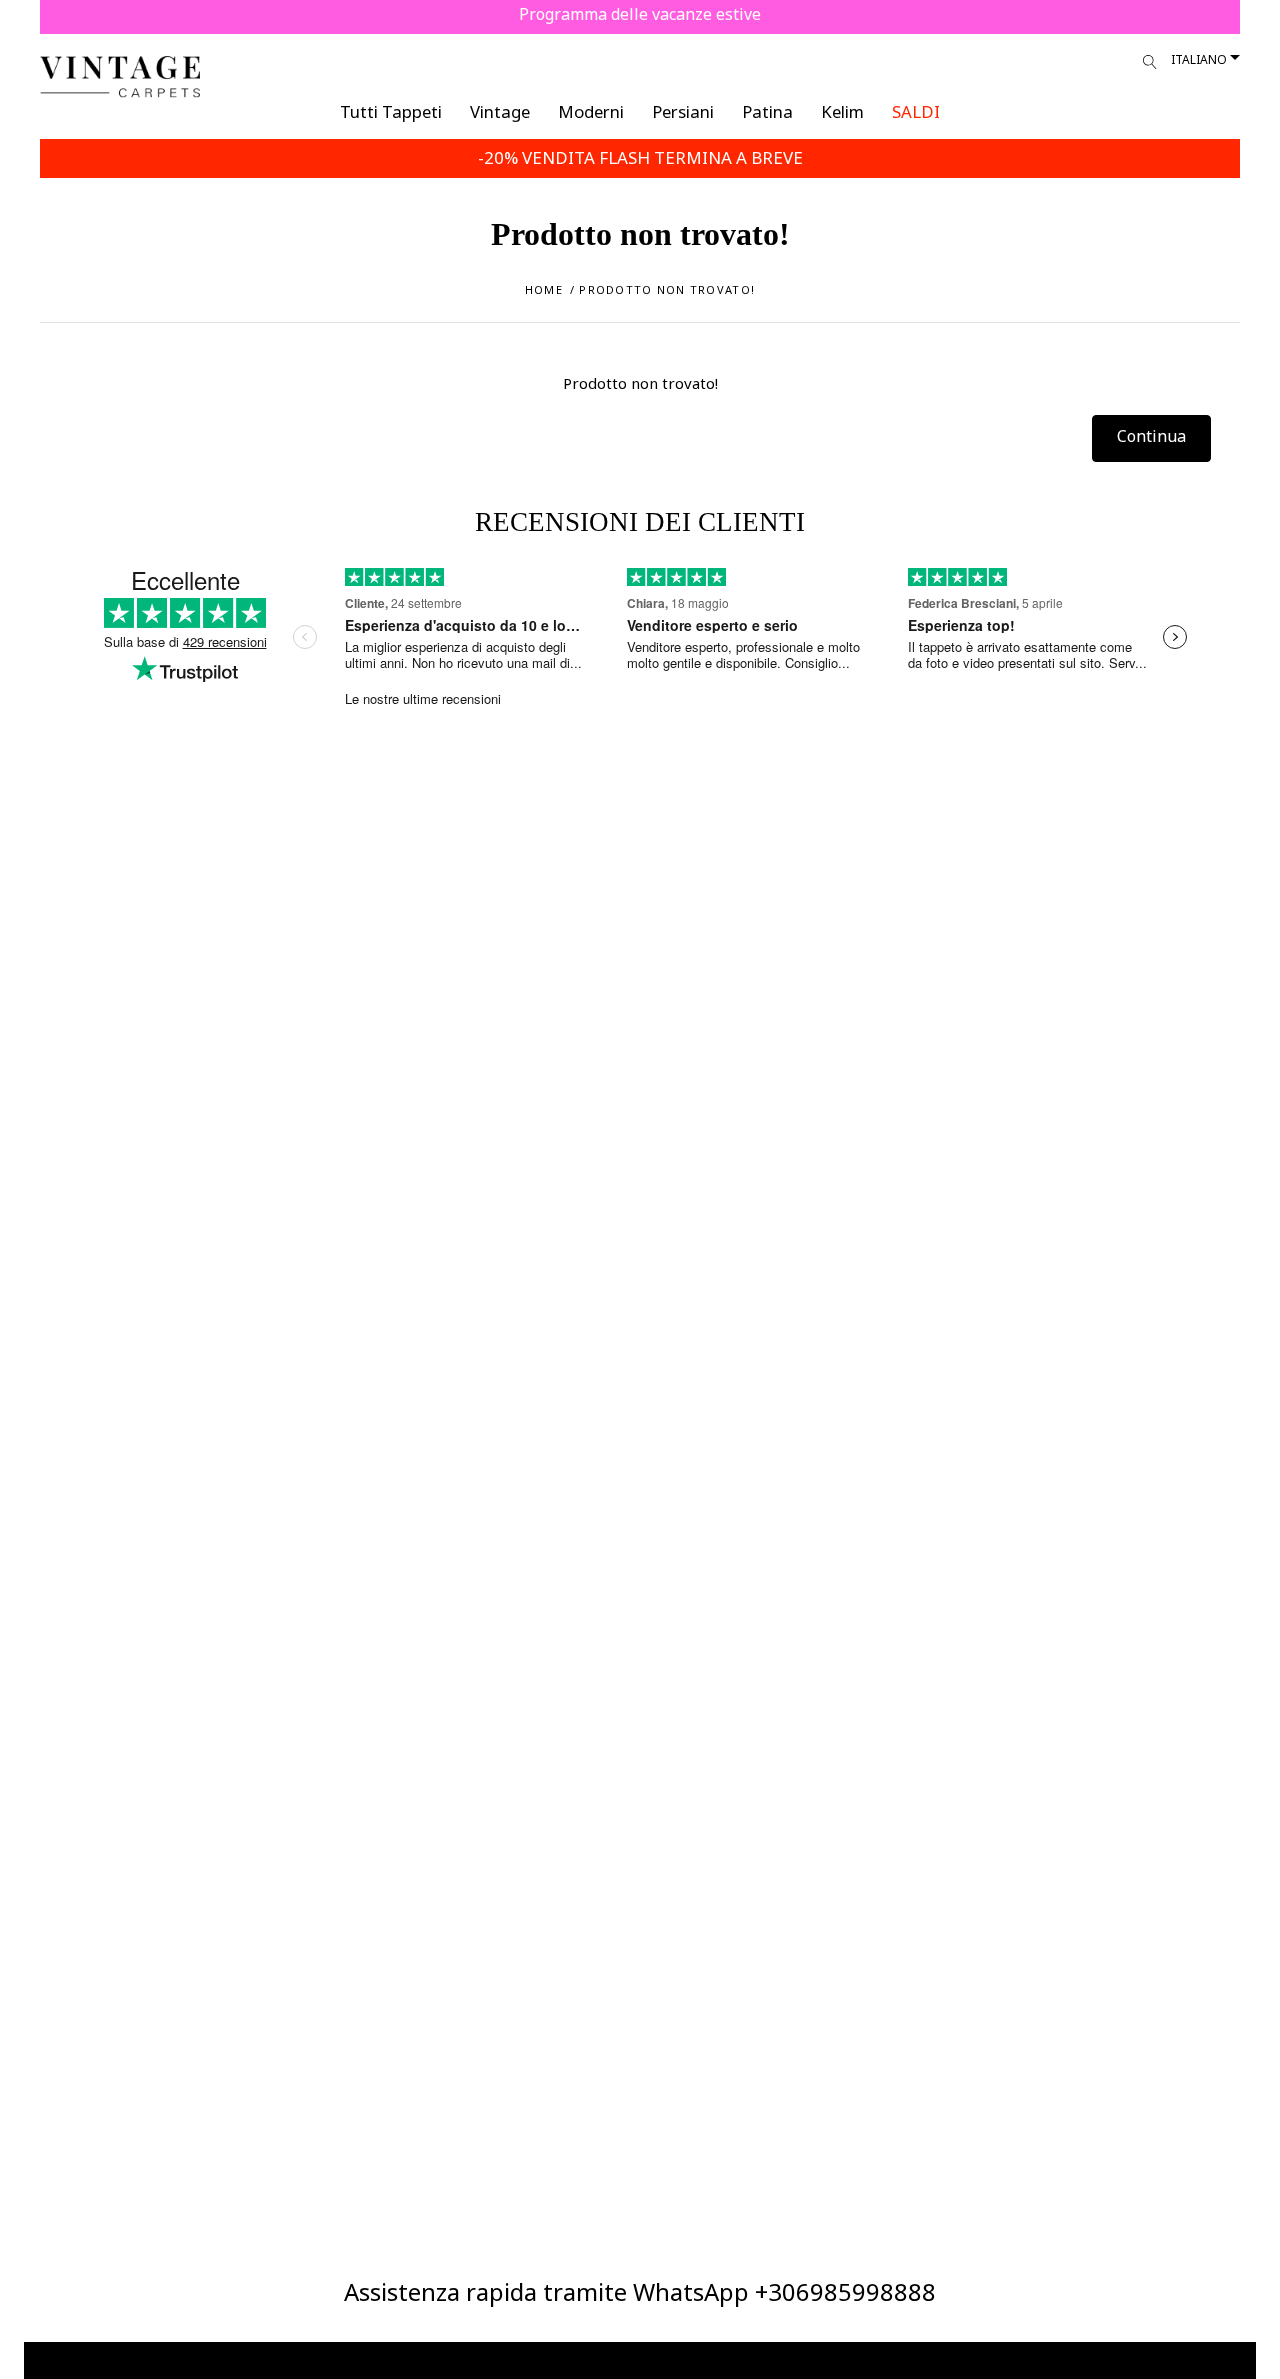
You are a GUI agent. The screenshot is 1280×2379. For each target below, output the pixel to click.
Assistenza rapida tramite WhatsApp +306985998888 (640, 2291)
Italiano (1199, 59)
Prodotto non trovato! (667, 289)
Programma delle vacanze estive (640, 14)
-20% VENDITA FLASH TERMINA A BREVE (640, 157)
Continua (1151, 436)
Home (544, 289)
